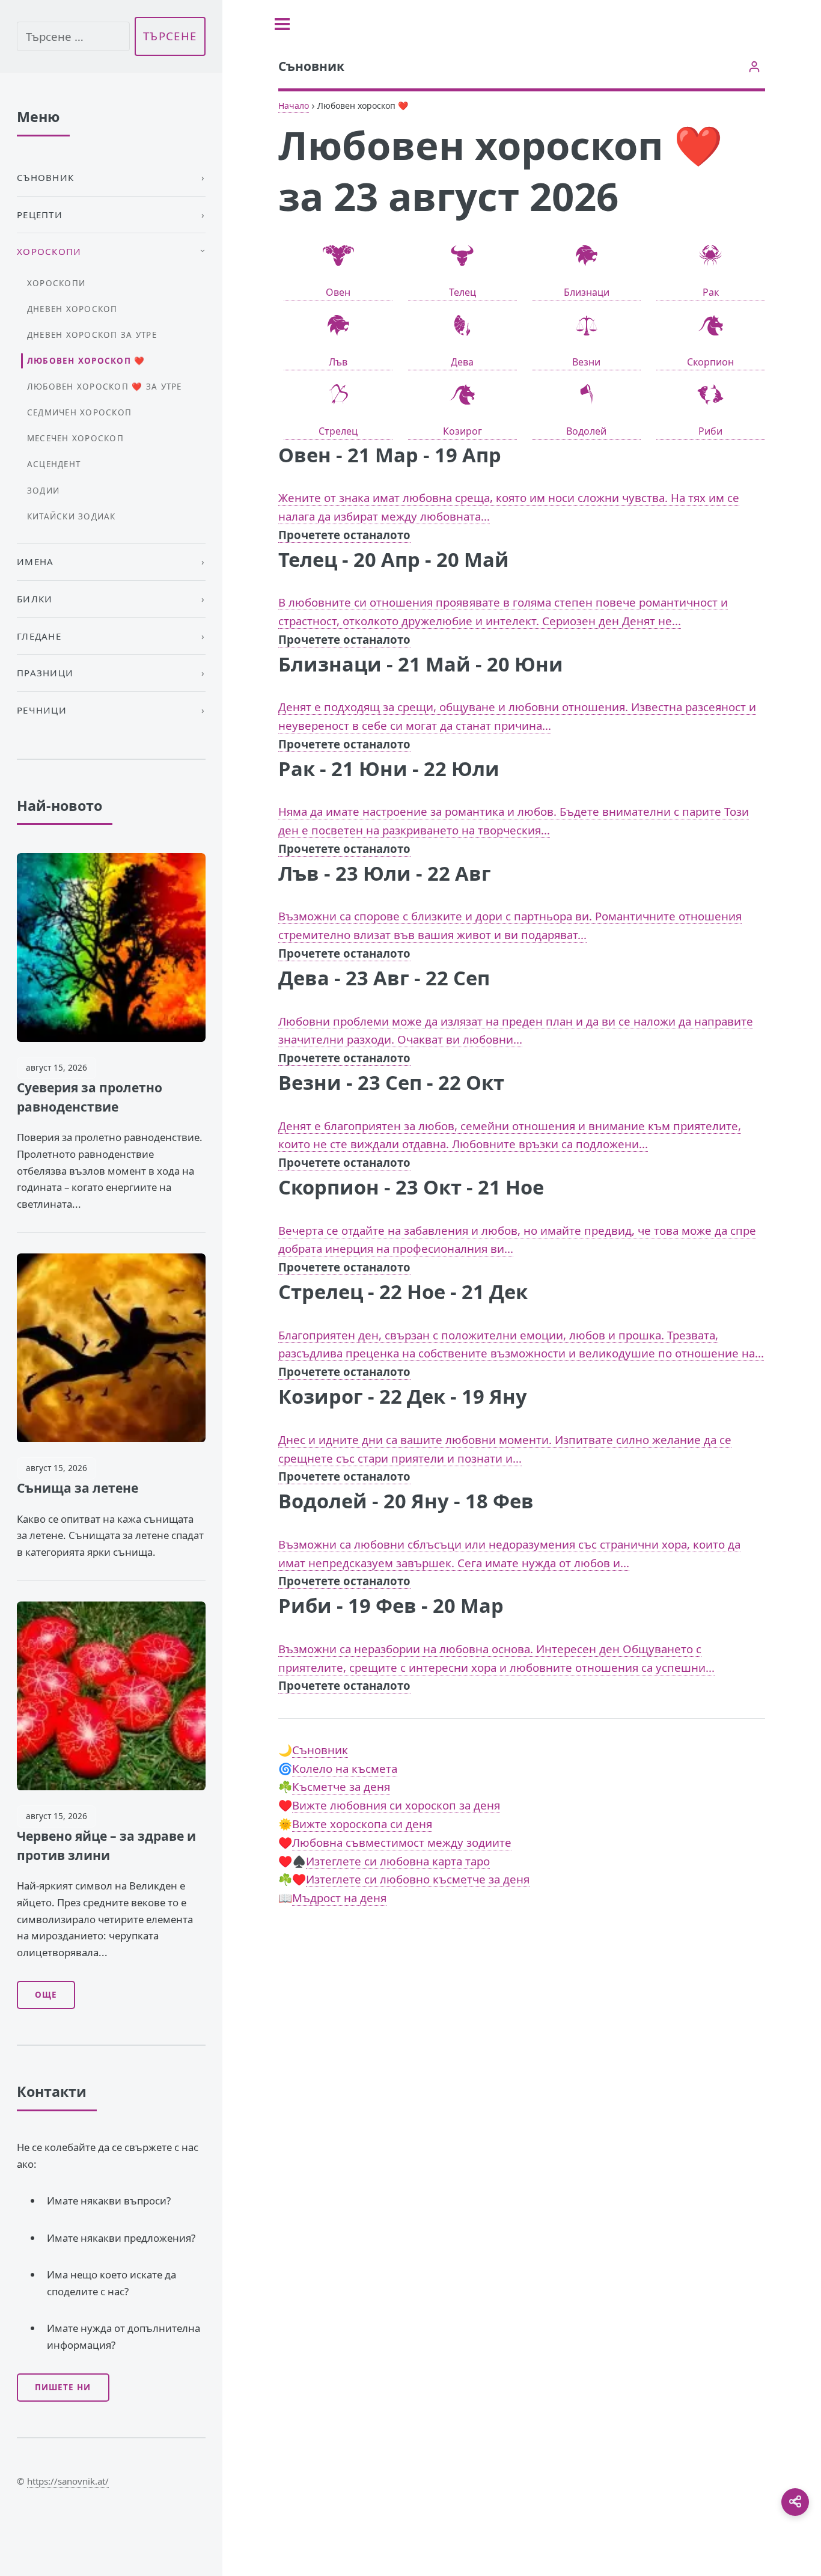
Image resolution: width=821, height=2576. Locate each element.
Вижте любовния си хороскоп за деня (396, 1805)
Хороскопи (56, 283)
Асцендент (54, 464)
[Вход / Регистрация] (754, 66)
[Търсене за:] (73, 36)
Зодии (43, 491)
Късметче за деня (341, 1786)
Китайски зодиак (72, 516)
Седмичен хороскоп (79, 412)
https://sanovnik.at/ (68, 2481)
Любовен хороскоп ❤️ (86, 361)
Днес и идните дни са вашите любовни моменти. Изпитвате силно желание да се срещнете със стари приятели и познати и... (505, 1458)
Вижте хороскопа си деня (362, 1824)
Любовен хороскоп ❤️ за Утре (105, 387)
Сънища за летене (78, 1488)
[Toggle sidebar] (282, 24)
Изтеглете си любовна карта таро (398, 1861)
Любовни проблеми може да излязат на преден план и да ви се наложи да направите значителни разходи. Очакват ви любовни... (516, 1040)
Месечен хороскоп (75, 438)
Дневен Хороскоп (72, 309)
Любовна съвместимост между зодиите (402, 1842)
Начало (294, 106)
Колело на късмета (345, 1768)
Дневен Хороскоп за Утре (92, 335)
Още (46, 1995)
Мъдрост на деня (339, 1898)
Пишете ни (63, 2387)
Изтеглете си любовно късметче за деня (418, 1879)
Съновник (320, 1750)
